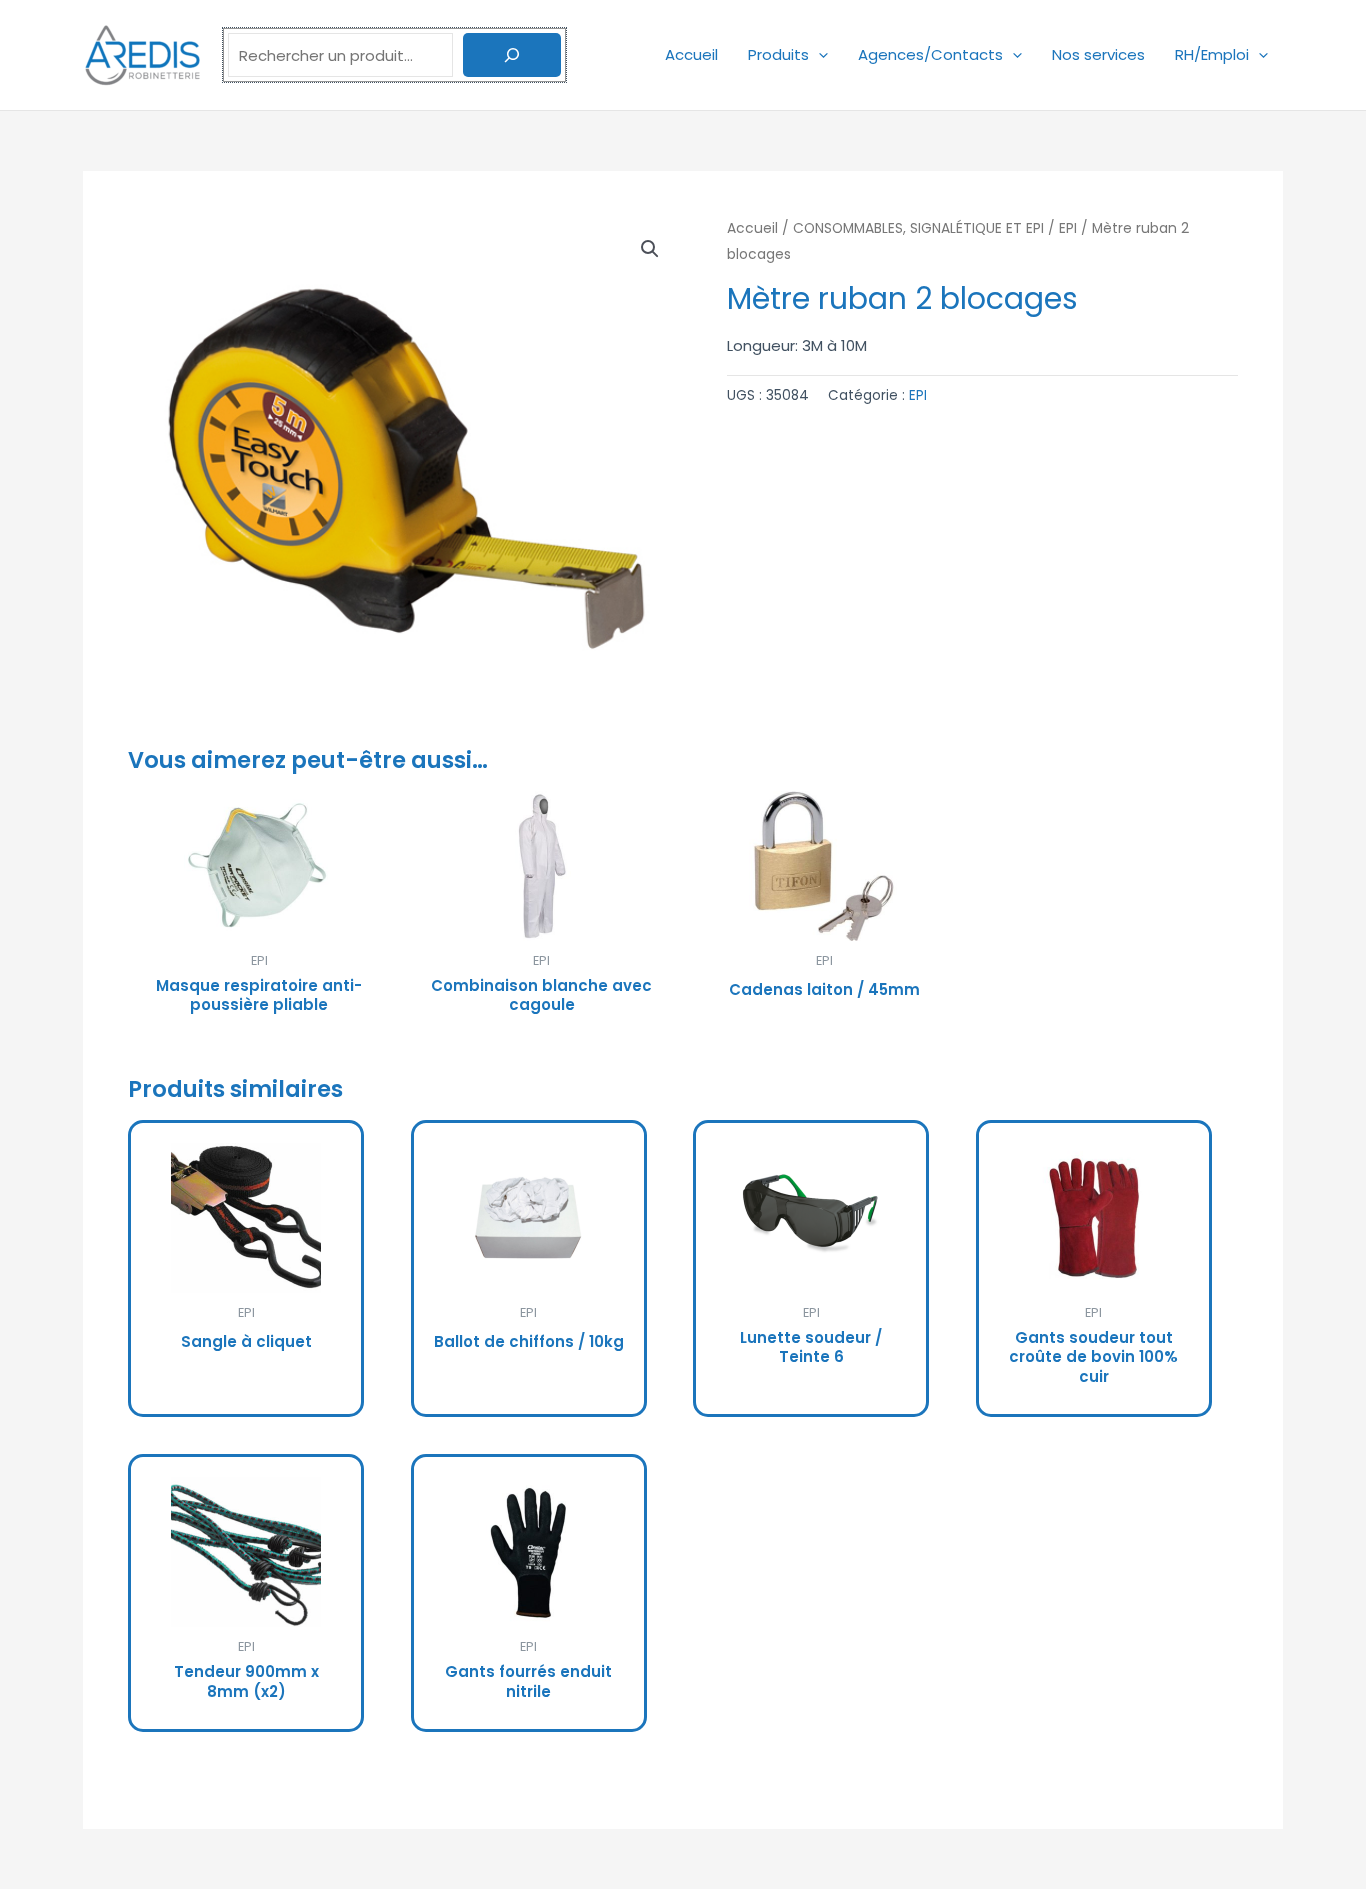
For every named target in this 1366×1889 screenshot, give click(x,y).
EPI (1068, 228)
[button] (818, 54)
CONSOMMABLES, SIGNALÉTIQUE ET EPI (918, 228)
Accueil (691, 54)
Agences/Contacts (930, 54)
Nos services (1098, 54)
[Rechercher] (512, 55)
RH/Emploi (1212, 54)
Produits (778, 54)
